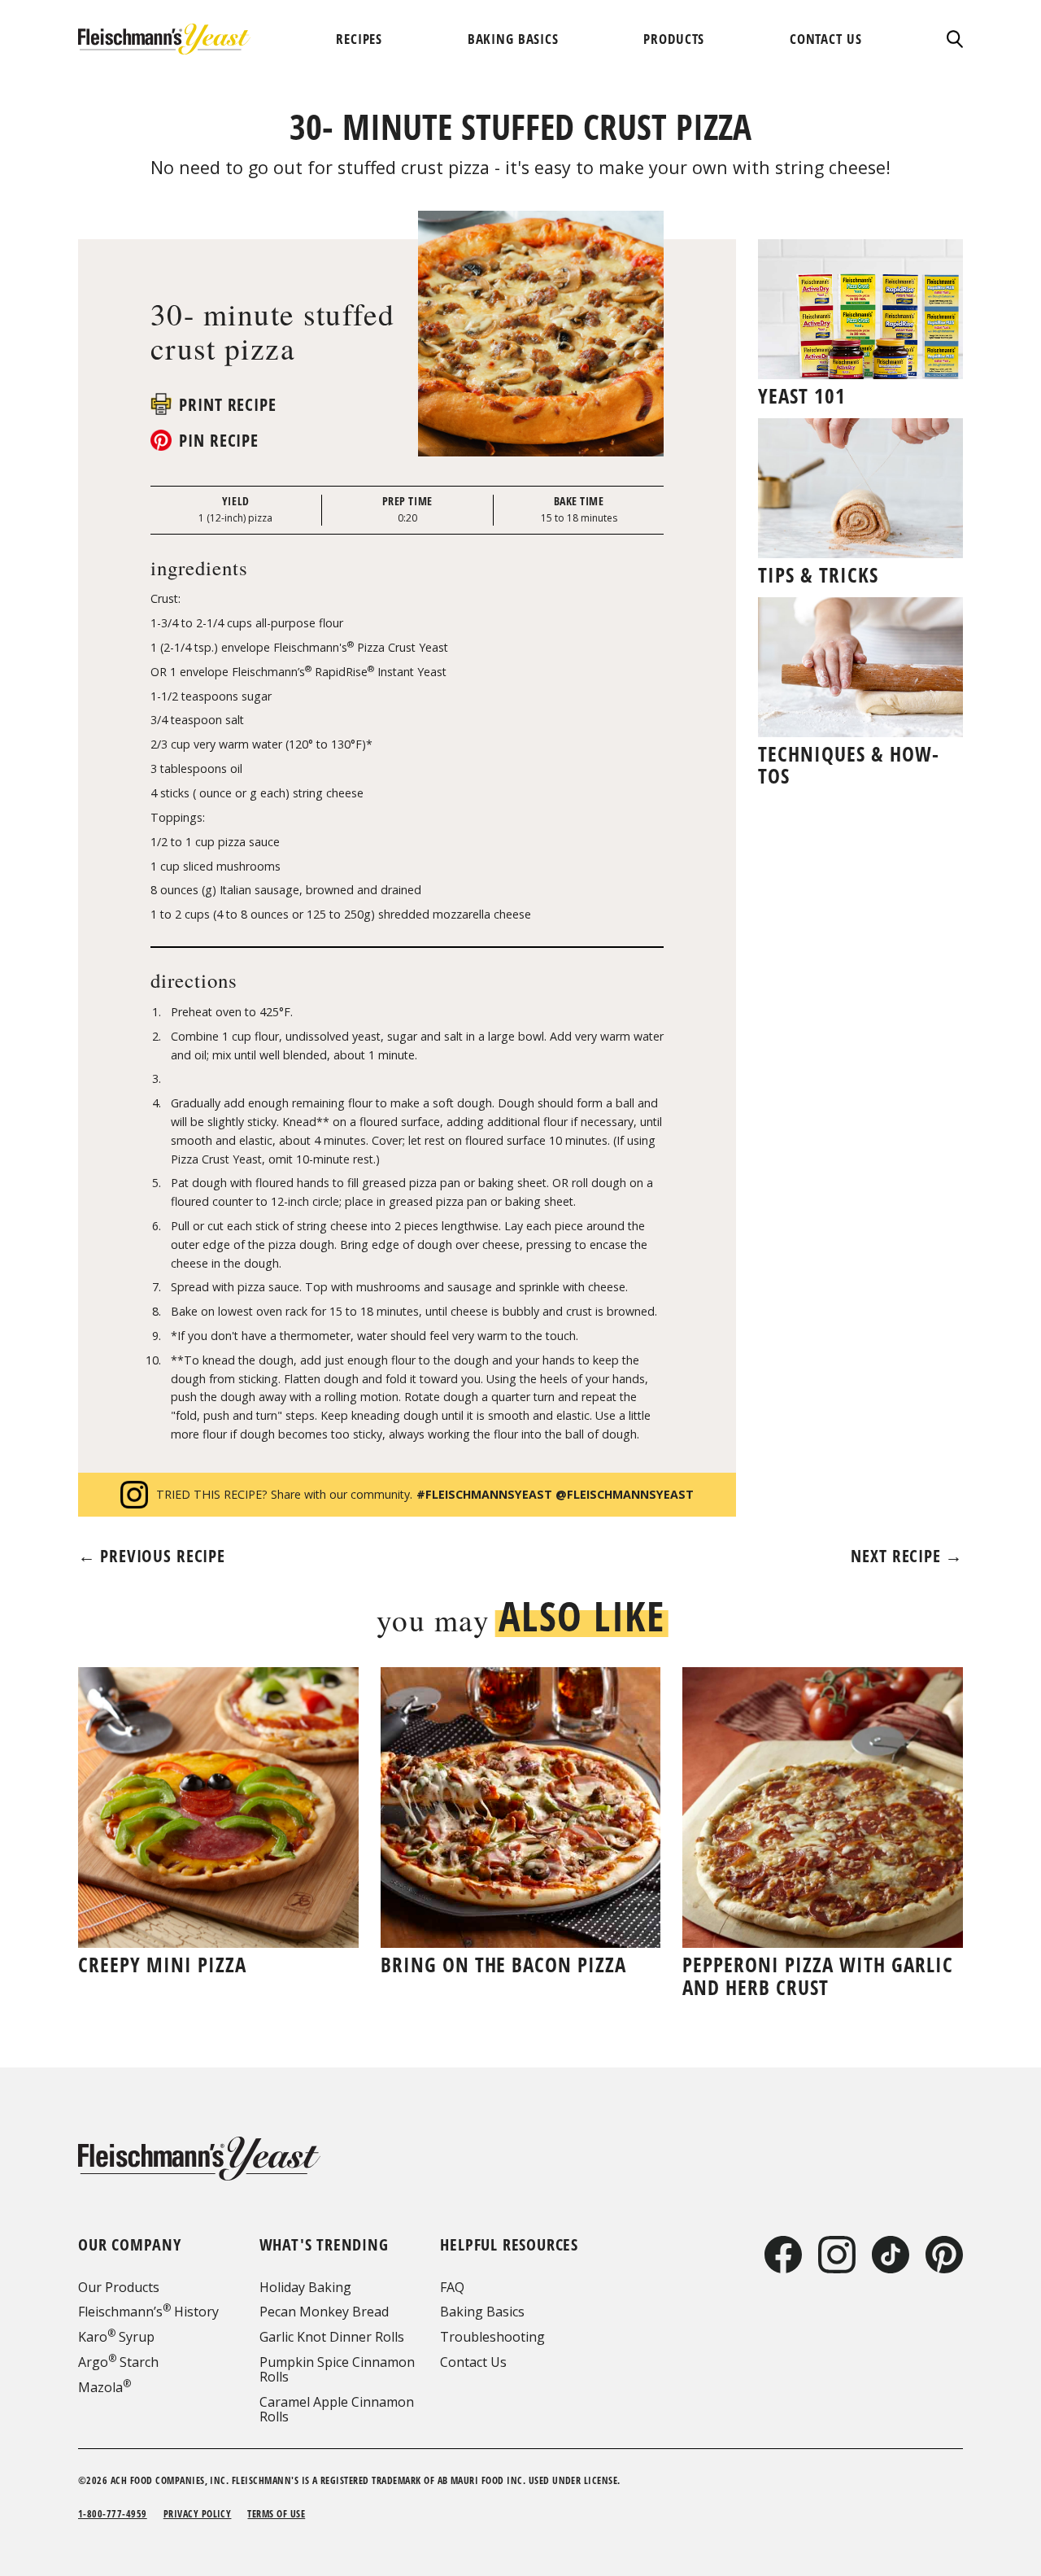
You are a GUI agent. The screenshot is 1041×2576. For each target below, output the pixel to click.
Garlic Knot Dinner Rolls (332, 2337)
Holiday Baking (305, 2287)
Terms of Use (276, 2514)
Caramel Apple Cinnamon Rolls (337, 2409)
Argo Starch (118, 2362)
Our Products (119, 2287)
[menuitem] (359, 39)
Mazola (105, 2387)
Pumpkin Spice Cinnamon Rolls (337, 2369)
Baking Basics (482, 2312)
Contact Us (473, 2362)
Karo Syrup (116, 2337)
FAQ (452, 2287)
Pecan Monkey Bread (324, 2312)
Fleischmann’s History (148, 2312)
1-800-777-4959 (113, 2514)
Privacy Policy (198, 2514)
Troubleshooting (492, 2337)
